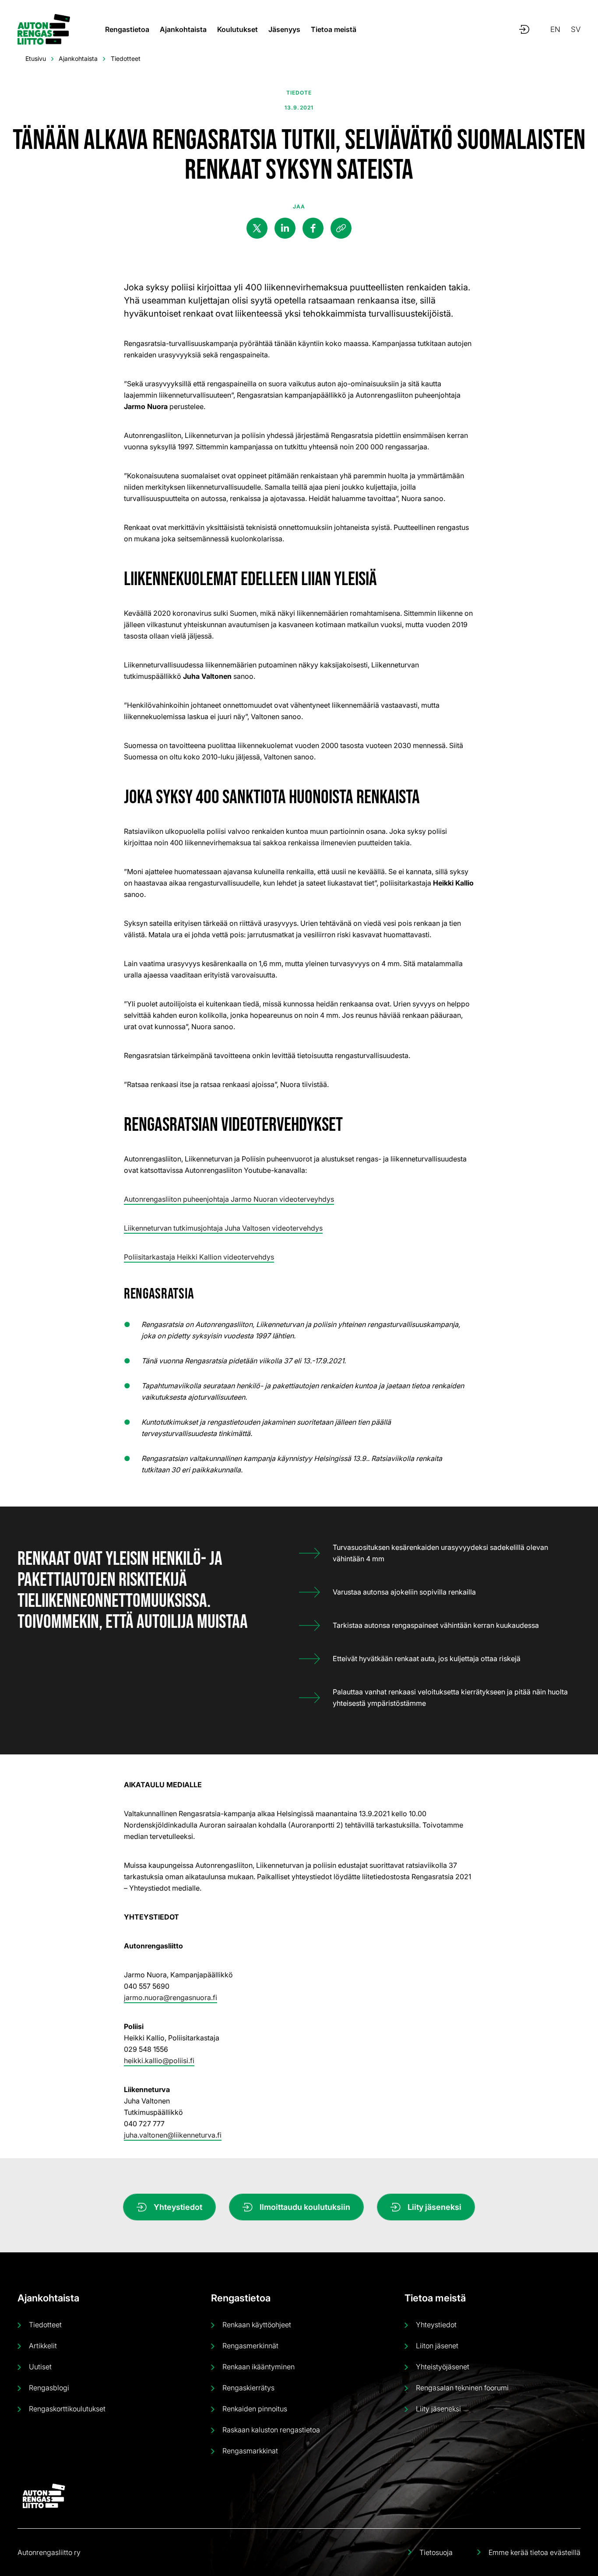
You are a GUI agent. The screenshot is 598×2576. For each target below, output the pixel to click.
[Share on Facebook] (313, 228)
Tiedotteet (126, 58)
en (555, 29)
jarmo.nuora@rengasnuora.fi (171, 1997)
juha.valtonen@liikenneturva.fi (173, 2135)
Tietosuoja (436, 2552)
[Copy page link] (341, 228)
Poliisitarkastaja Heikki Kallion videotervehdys (199, 1257)
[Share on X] (257, 228)
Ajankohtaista (78, 58)
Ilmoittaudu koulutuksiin (305, 2207)
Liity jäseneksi (434, 2207)
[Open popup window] (524, 29)
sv (576, 29)
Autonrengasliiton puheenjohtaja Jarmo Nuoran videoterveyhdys (229, 1199)
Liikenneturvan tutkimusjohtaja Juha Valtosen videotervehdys (223, 1228)
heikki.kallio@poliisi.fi (159, 2061)
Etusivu (36, 58)
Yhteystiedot (178, 2207)
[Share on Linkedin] (285, 228)
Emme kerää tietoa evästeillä (535, 2552)
